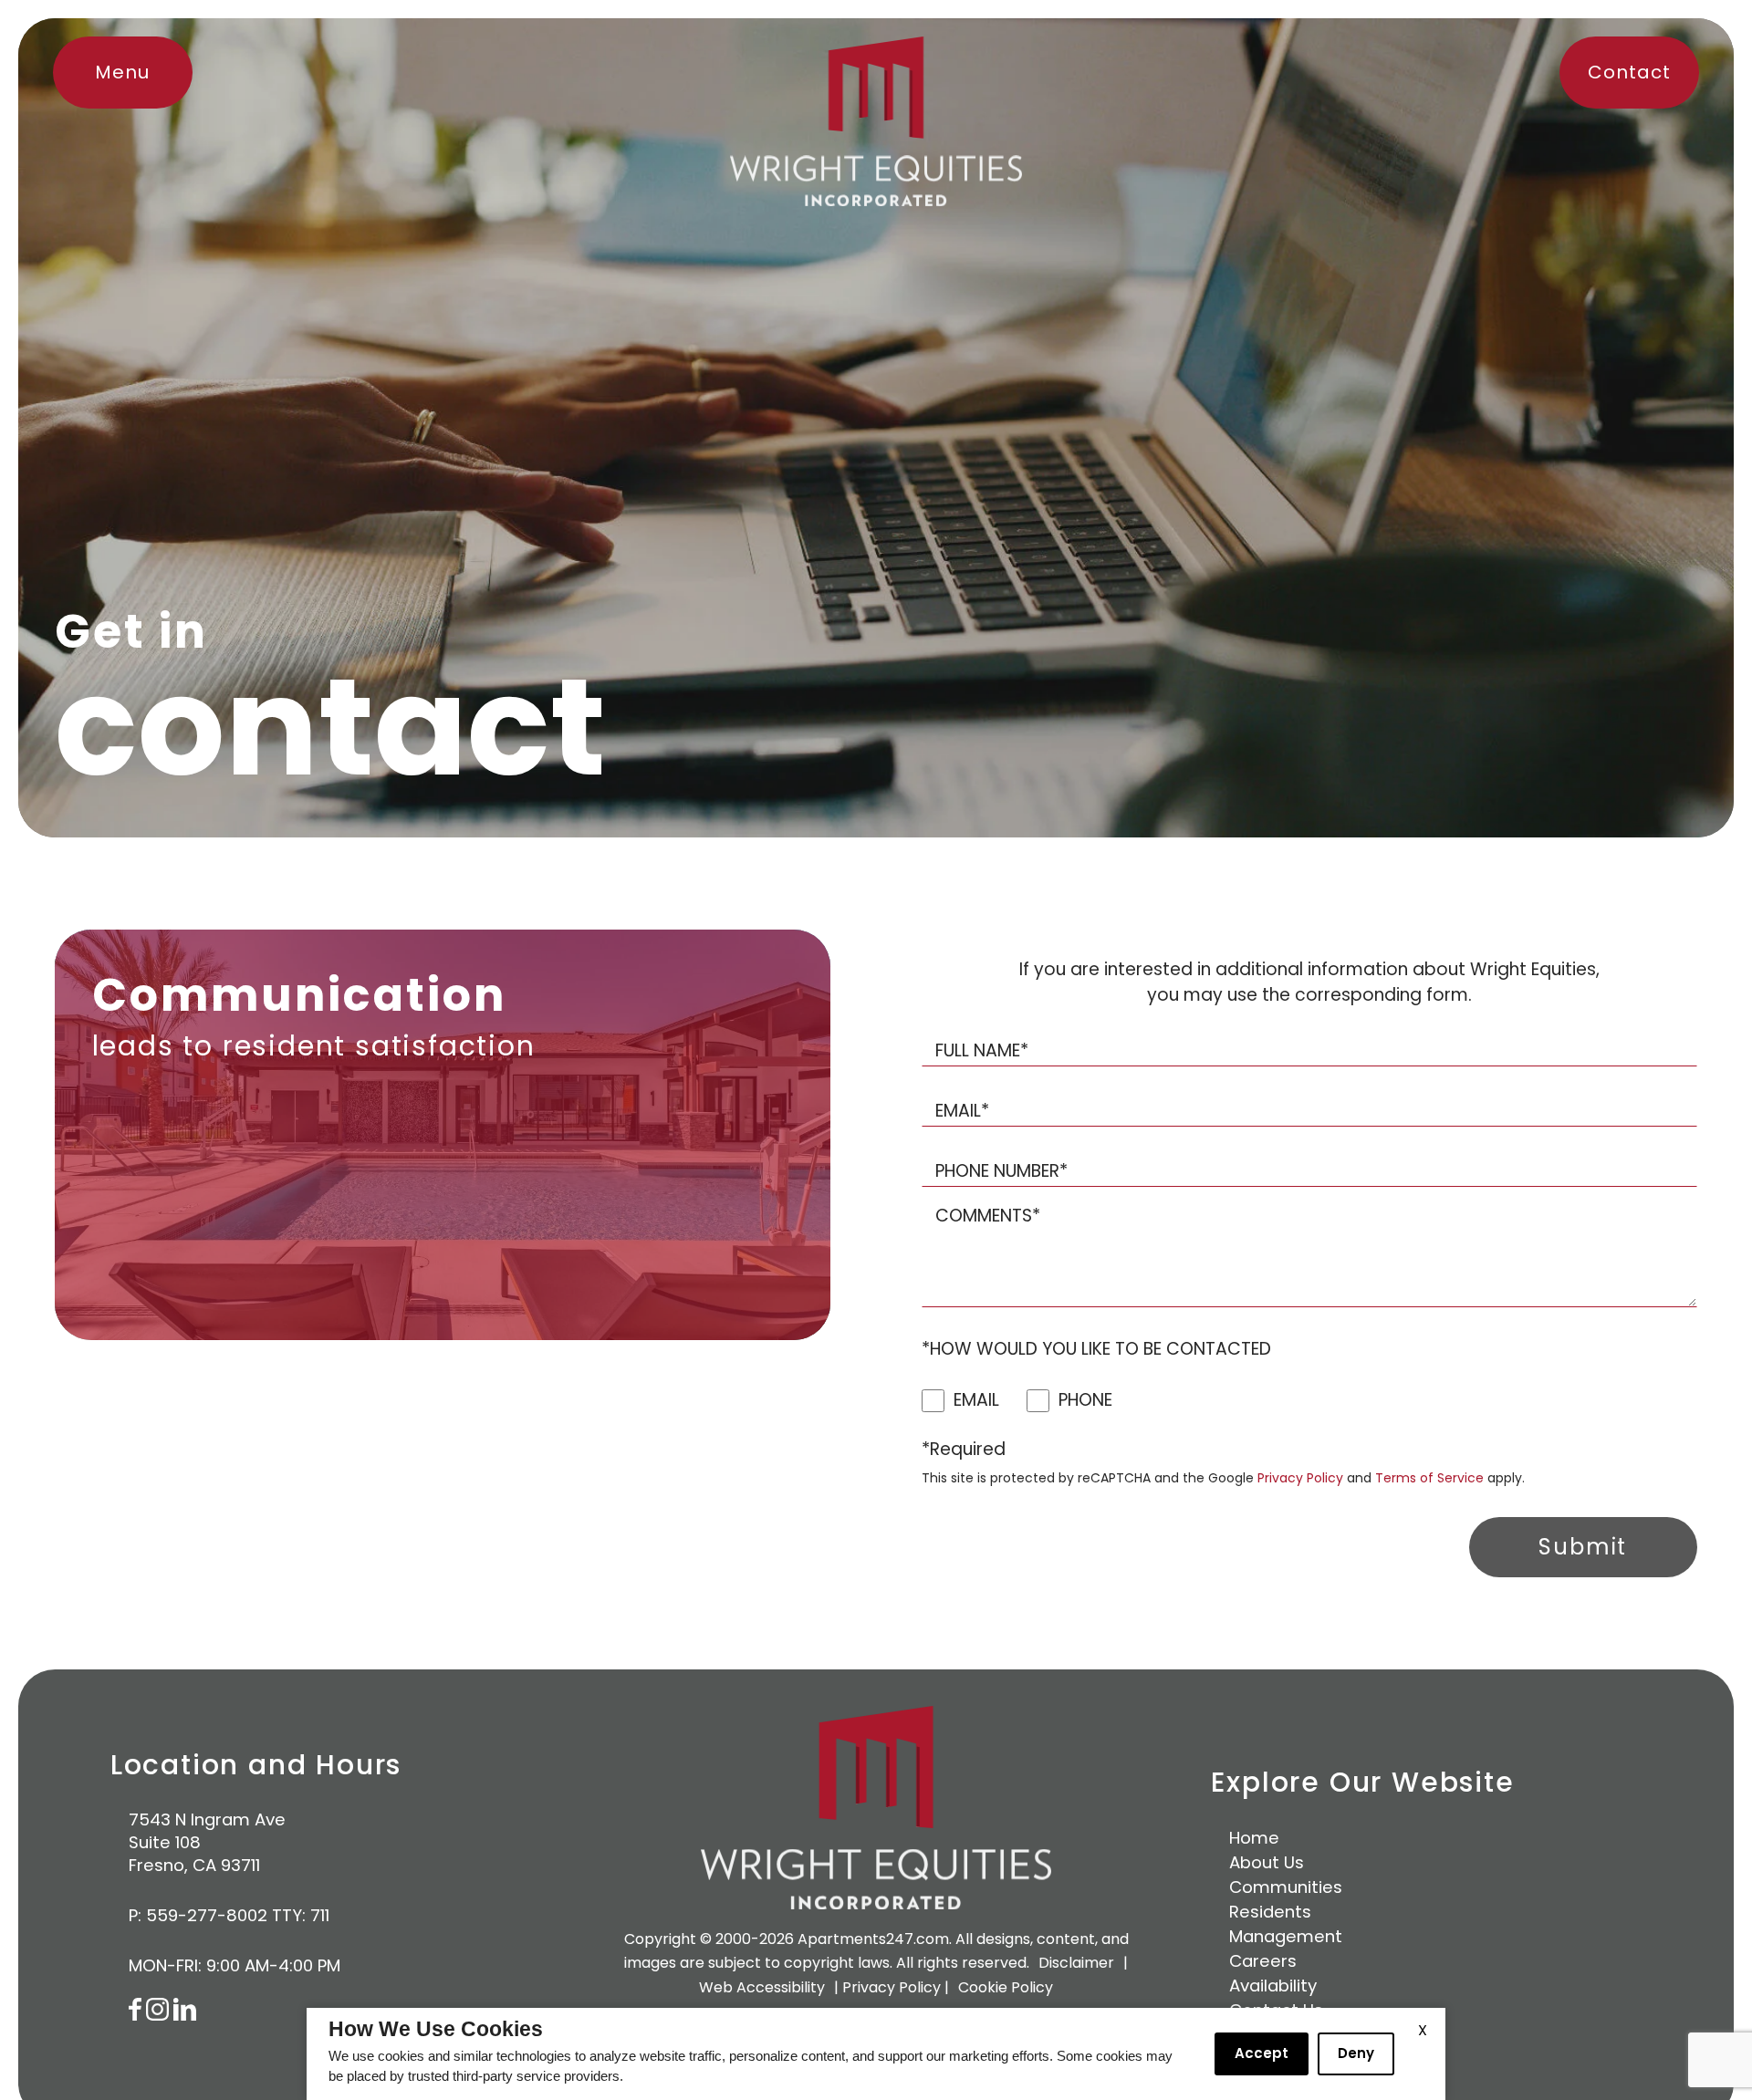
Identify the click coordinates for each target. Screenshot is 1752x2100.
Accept (1262, 2053)
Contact (1629, 72)
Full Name (982, 1051)
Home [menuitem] (1254, 1838)
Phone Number (1001, 1171)
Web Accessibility (762, 1987)
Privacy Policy (1300, 1478)
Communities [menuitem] (1286, 1887)
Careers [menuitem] (1263, 1961)
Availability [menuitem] (1273, 1986)
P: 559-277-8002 (198, 1915)
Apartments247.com (873, 1939)
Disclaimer (1076, 1963)
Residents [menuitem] (1270, 1912)
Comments (988, 1216)
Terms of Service (1429, 1478)
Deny (1356, 2053)
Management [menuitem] (1286, 1936)
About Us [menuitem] (1267, 1862)
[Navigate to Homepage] (876, 121)
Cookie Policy (1006, 1987)
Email (962, 1111)
